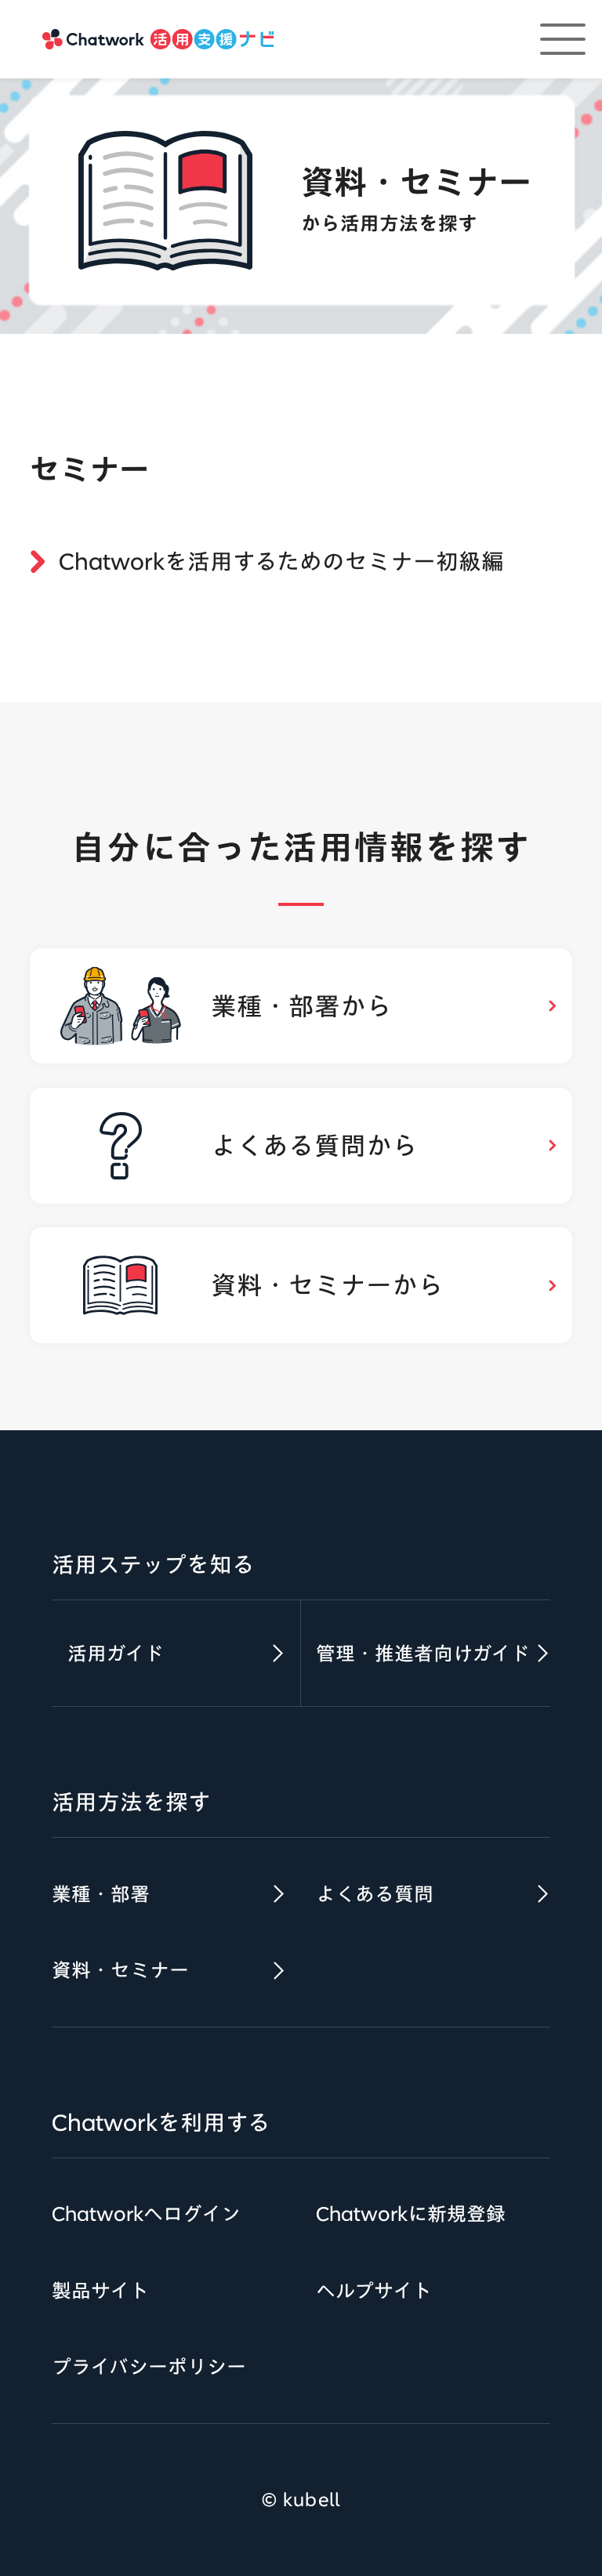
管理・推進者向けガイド (423, 1653)
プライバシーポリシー (149, 2366)
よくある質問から (314, 1145)
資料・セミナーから (327, 1285)
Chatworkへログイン (146, 2214)
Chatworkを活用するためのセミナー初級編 (281, 561)
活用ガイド (116, 1653)
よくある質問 (375, 1894)
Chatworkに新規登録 (411, 2214)
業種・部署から (301, 1006)
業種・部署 (101, 1894)
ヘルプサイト (374, 2290)
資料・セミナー (120, 1970)
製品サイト (100, 2290)
